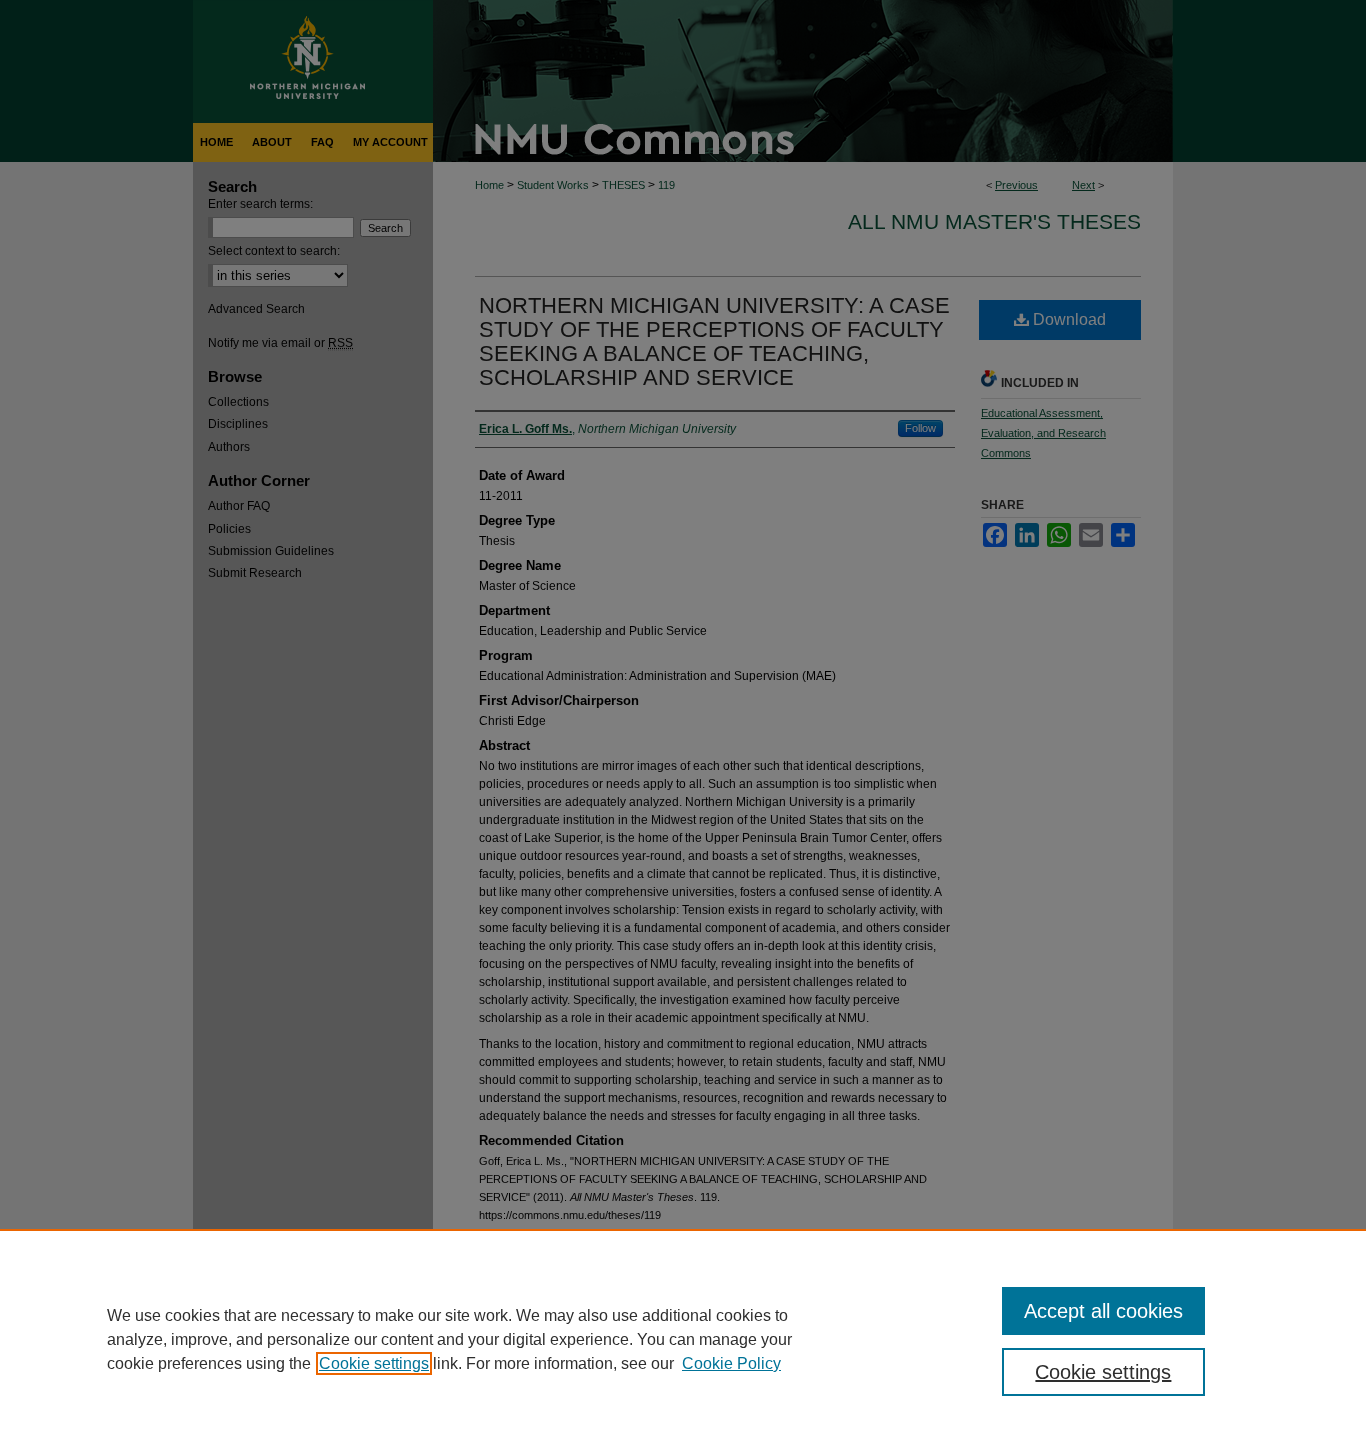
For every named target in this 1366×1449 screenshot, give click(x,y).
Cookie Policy (731, 1363)
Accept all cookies (1103, 1311)
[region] (683, 1339)
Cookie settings (374, 1363)
